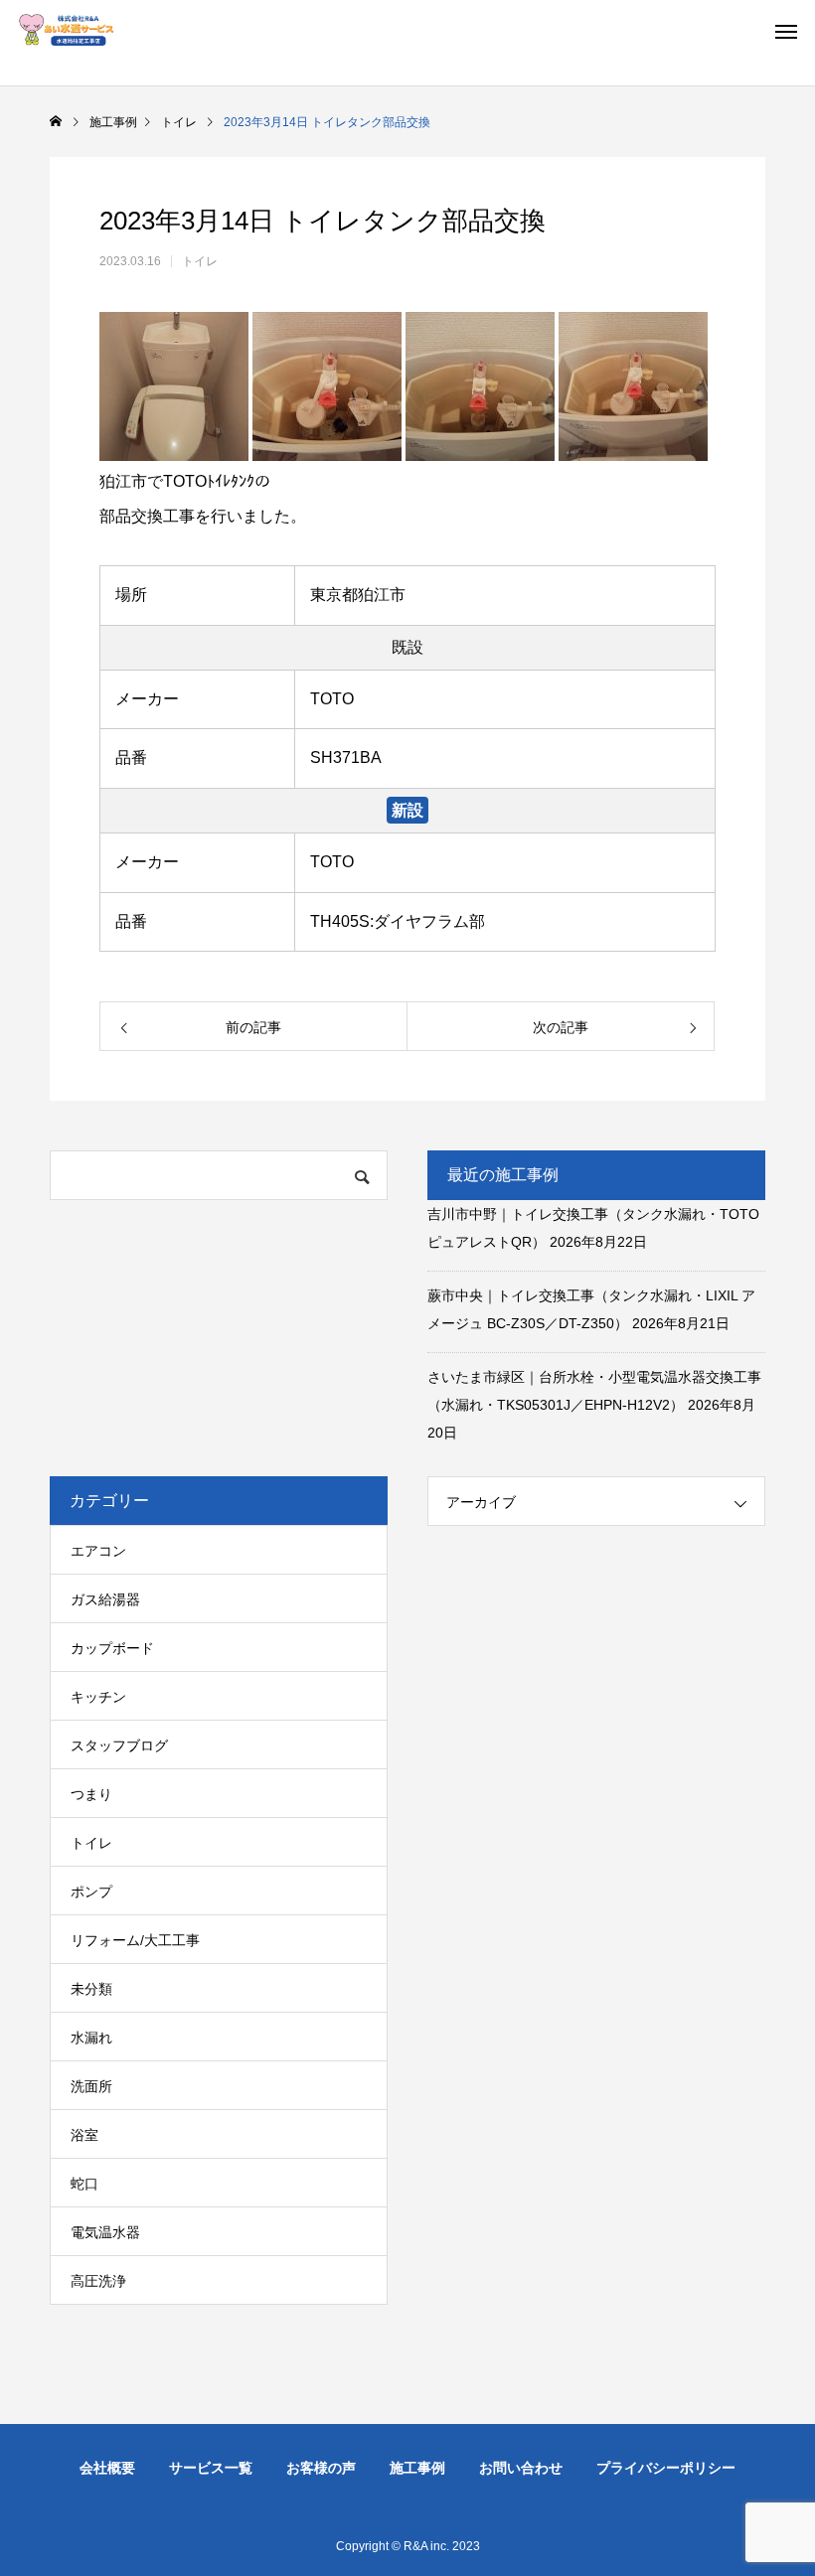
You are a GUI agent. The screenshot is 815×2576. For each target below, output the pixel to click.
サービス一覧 (211, 2468)
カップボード (112, 1648)
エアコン (98, 1551)
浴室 (84, 2135)
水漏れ (91, 2038)
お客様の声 (321, 2468)
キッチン (98, 1697)
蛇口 (84, 2184)
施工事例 (417, 2468)
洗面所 (91, 2086)
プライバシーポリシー (666, 2468)
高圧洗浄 (98, 2281)
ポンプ (91, 1892)
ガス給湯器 (105, 1599)
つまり (91, 1794)
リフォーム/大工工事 (135, 1940)
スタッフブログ (119, 1745)
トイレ (200, 261)
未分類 (91, 1989)
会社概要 (107, 2468)
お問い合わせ (521, 2468)
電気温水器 (105, 2232)
